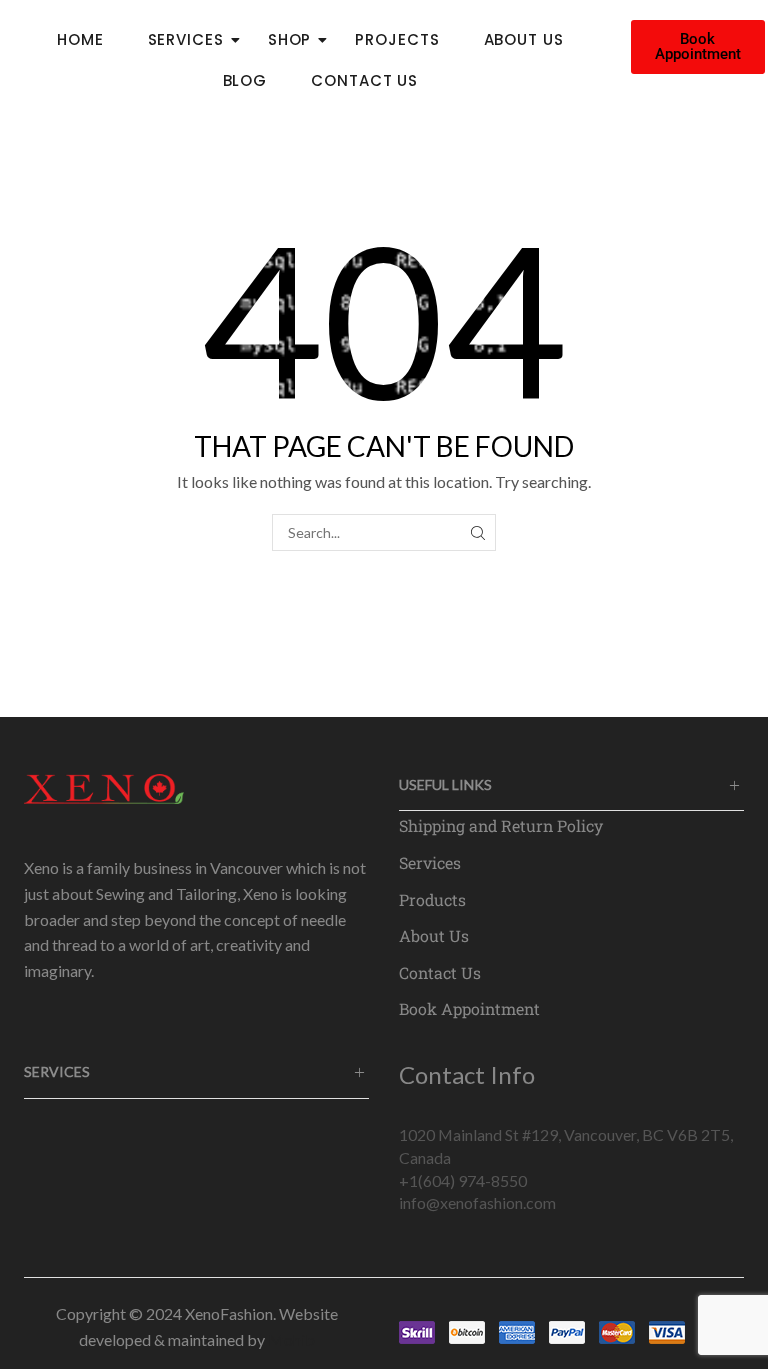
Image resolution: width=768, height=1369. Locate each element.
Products (432, 899)
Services (430, 862)
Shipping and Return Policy (501, 825)
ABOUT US (524, 39)
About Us (434, 935)
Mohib (291, 1339)
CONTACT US (364, 80)
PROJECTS (397, 39)
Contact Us (440, 972)
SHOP (290, 39)
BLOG (245, 80)
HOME (80, 39)
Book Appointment (469, 1008)
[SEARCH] (477, 532)
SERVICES (186, 39)
